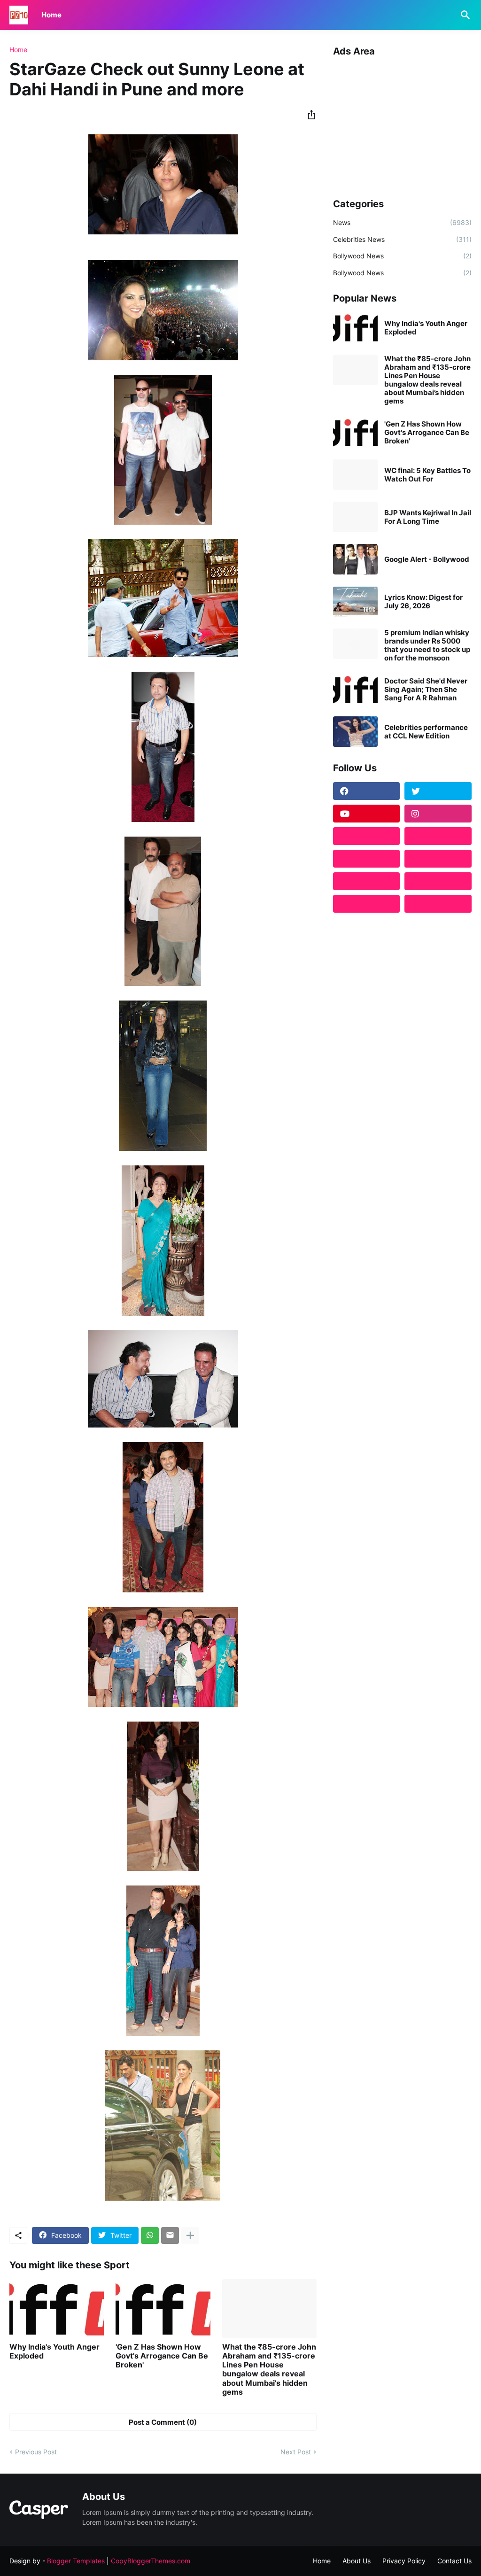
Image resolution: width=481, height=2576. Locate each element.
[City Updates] (367, 881)
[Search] (464, 15)
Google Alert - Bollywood (427, 559)
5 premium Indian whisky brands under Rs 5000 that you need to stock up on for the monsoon (427, 645)
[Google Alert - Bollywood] (355, 559)
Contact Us (454, 2561)
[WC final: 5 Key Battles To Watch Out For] (355, 475)
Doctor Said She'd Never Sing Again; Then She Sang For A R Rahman (426, 690)
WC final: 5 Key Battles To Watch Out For (427, 475)
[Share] (309, 115)
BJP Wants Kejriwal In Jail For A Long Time (428, 517)
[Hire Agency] (438, 904)
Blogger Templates (76, 2561)
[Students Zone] (438, 836)
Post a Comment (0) (163, 2422)
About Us (357, 2561)
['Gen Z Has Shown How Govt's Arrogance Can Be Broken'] (163, 2308)
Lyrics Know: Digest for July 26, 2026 (423, 602)
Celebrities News (402, 239)
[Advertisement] (402, 124)
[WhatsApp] (150, 2235)
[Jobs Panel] (367, 859)
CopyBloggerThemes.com (151, 2561)
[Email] (170, 2235)
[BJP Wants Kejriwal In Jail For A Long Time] (355, 517)
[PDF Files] (438, 881)
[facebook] (367, 791)
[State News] (438, 859)
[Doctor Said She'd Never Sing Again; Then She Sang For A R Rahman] (355, 689)
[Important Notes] (367, 904)
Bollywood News (402, 256)
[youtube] (367, 814)
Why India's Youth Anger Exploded (54, 2351)
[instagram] (438, 814)
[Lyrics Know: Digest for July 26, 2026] (355, 601)
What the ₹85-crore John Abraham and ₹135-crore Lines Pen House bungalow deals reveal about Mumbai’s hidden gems (269, 2370)
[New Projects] (367, 836)
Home (51, 15)
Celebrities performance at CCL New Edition (426, 732)
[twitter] (438, 791)
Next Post (296, 2452)
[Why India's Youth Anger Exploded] (57, 2308)
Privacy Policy (404, 2561)
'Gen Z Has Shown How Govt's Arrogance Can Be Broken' (162, 2356)
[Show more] (190, 2235)
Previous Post (36, 2452)
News (402, 222)
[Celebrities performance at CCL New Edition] (355, 732)
